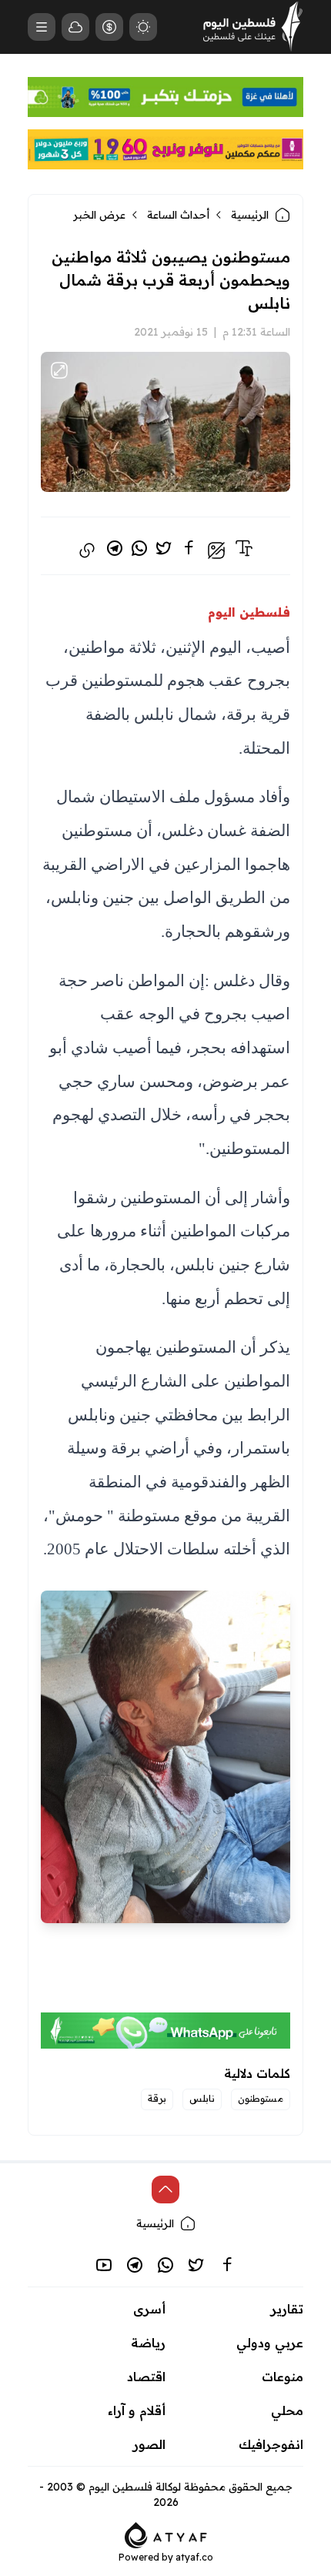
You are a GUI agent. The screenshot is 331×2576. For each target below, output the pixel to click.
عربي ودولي (270, 2343)
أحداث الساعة (178, 215)
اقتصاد (146, 2377)
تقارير (287, 2309)
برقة (157, 2098)
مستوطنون (261, 2098)
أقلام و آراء (137, 2410)
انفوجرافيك (271, 2444)
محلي (287, 2410)
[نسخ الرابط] (87, 550)
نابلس (202, 2098)
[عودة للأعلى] (165, 2190)
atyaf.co (194, 2557)
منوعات (283, 2377)
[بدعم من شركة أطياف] (166, 2534)
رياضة (148, 2343)
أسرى (149, 2309)
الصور (149, 2444)
